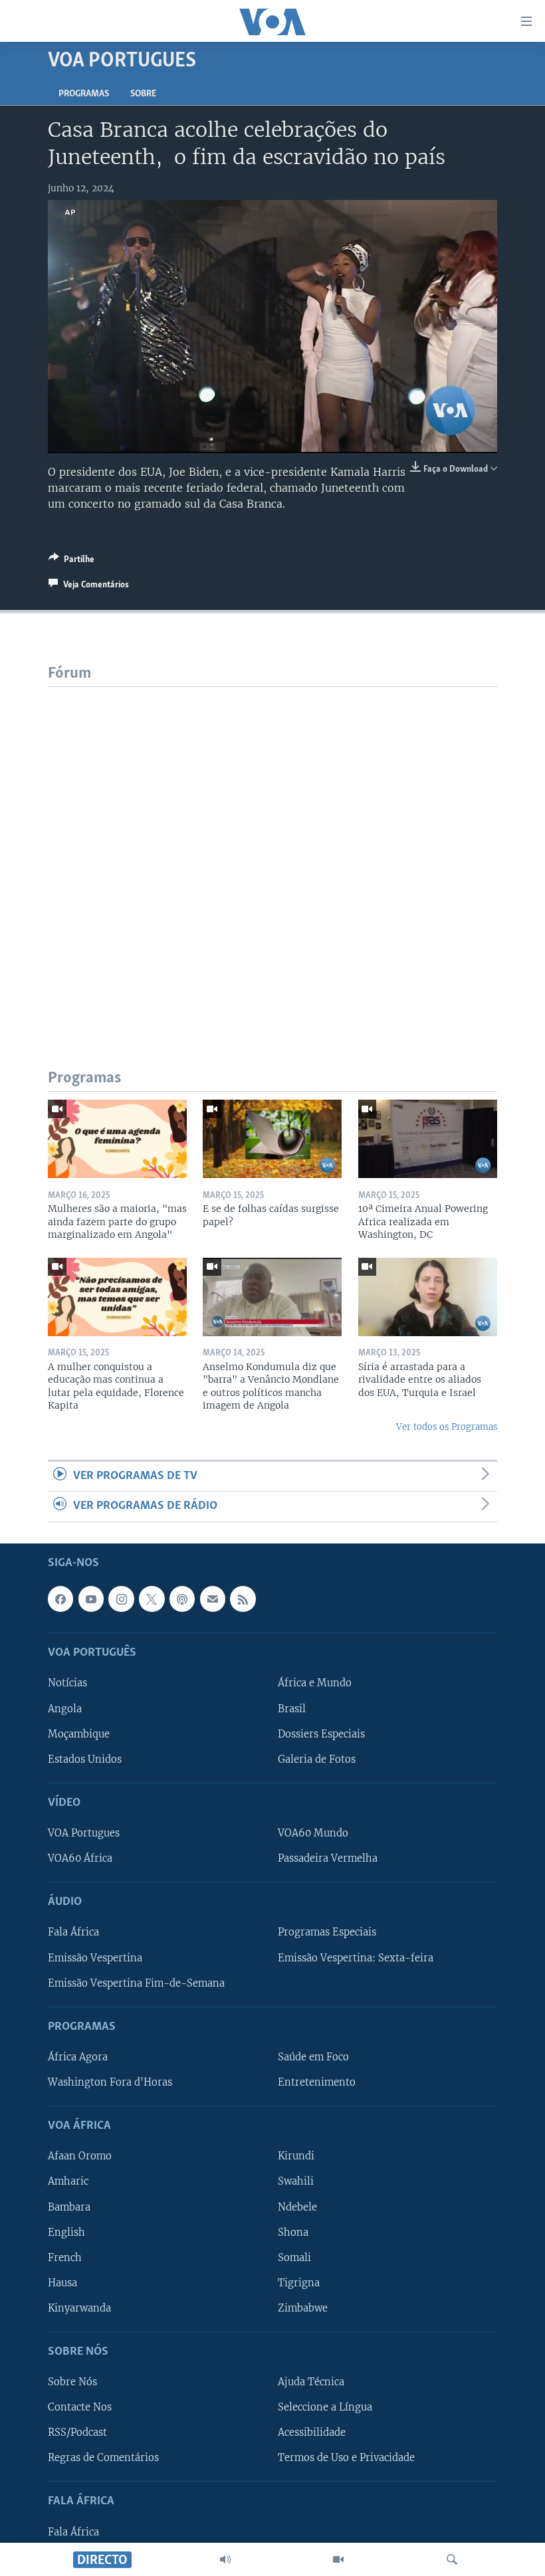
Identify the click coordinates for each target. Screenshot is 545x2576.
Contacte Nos (80, 2407)
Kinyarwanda (79, 2308)
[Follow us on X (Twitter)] (152, 1599)
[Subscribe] (213, 1599)
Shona (293, 2232)
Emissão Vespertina (95, 1957)
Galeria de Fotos (317, 1759)
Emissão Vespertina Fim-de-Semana (136, 1983)
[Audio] (225, 2559)
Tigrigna (299, 2282)
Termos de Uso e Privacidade (346, 2458)
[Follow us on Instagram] (121, 1599)
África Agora (78, 2057)
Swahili (296, 2181)
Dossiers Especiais (321, 1734)
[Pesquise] (452, 2559)
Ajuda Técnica (311, 2382)
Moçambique (79, 1734)
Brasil (292, 1708)
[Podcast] (182, 1599)
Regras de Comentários (103, 2458)
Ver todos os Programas (447, 1427)
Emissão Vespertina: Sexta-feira (356, 1957)
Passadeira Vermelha (328, 1858)
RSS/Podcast (77, 2432)
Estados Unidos (85, 1759)
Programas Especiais (327, 1932)
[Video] (338, 2559)
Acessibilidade (312, 2432)
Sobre (143, 94)
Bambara (69, 2207)
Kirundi (296, 2156)
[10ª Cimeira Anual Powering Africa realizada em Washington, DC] (428, 1139)
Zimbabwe (303, 2308)
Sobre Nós (72, 2382)
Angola (65, 1708)
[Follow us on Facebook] (60, 1599)
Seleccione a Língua (325, 2407)
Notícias (67, 1683)
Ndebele (297, 2207)
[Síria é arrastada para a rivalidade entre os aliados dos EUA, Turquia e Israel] (428, 1297)
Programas (84, 94)
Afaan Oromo (80, 2156)
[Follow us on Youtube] (91, 1599)
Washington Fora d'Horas (110, 2082)
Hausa (62, 2282)
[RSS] (243, 1599)
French (65, 2257)
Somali (294, 2257)
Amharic (68, 2181)
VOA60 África (80, 1858)
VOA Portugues (84, 1833)
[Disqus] (272, 853)
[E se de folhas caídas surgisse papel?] (272, 1139)
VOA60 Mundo (313, 1833)
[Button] (71, 561)
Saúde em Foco (313, 2057)
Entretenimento (317, 2082)
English (66, 2232)
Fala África (73, 1932)
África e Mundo (315, 1683)
